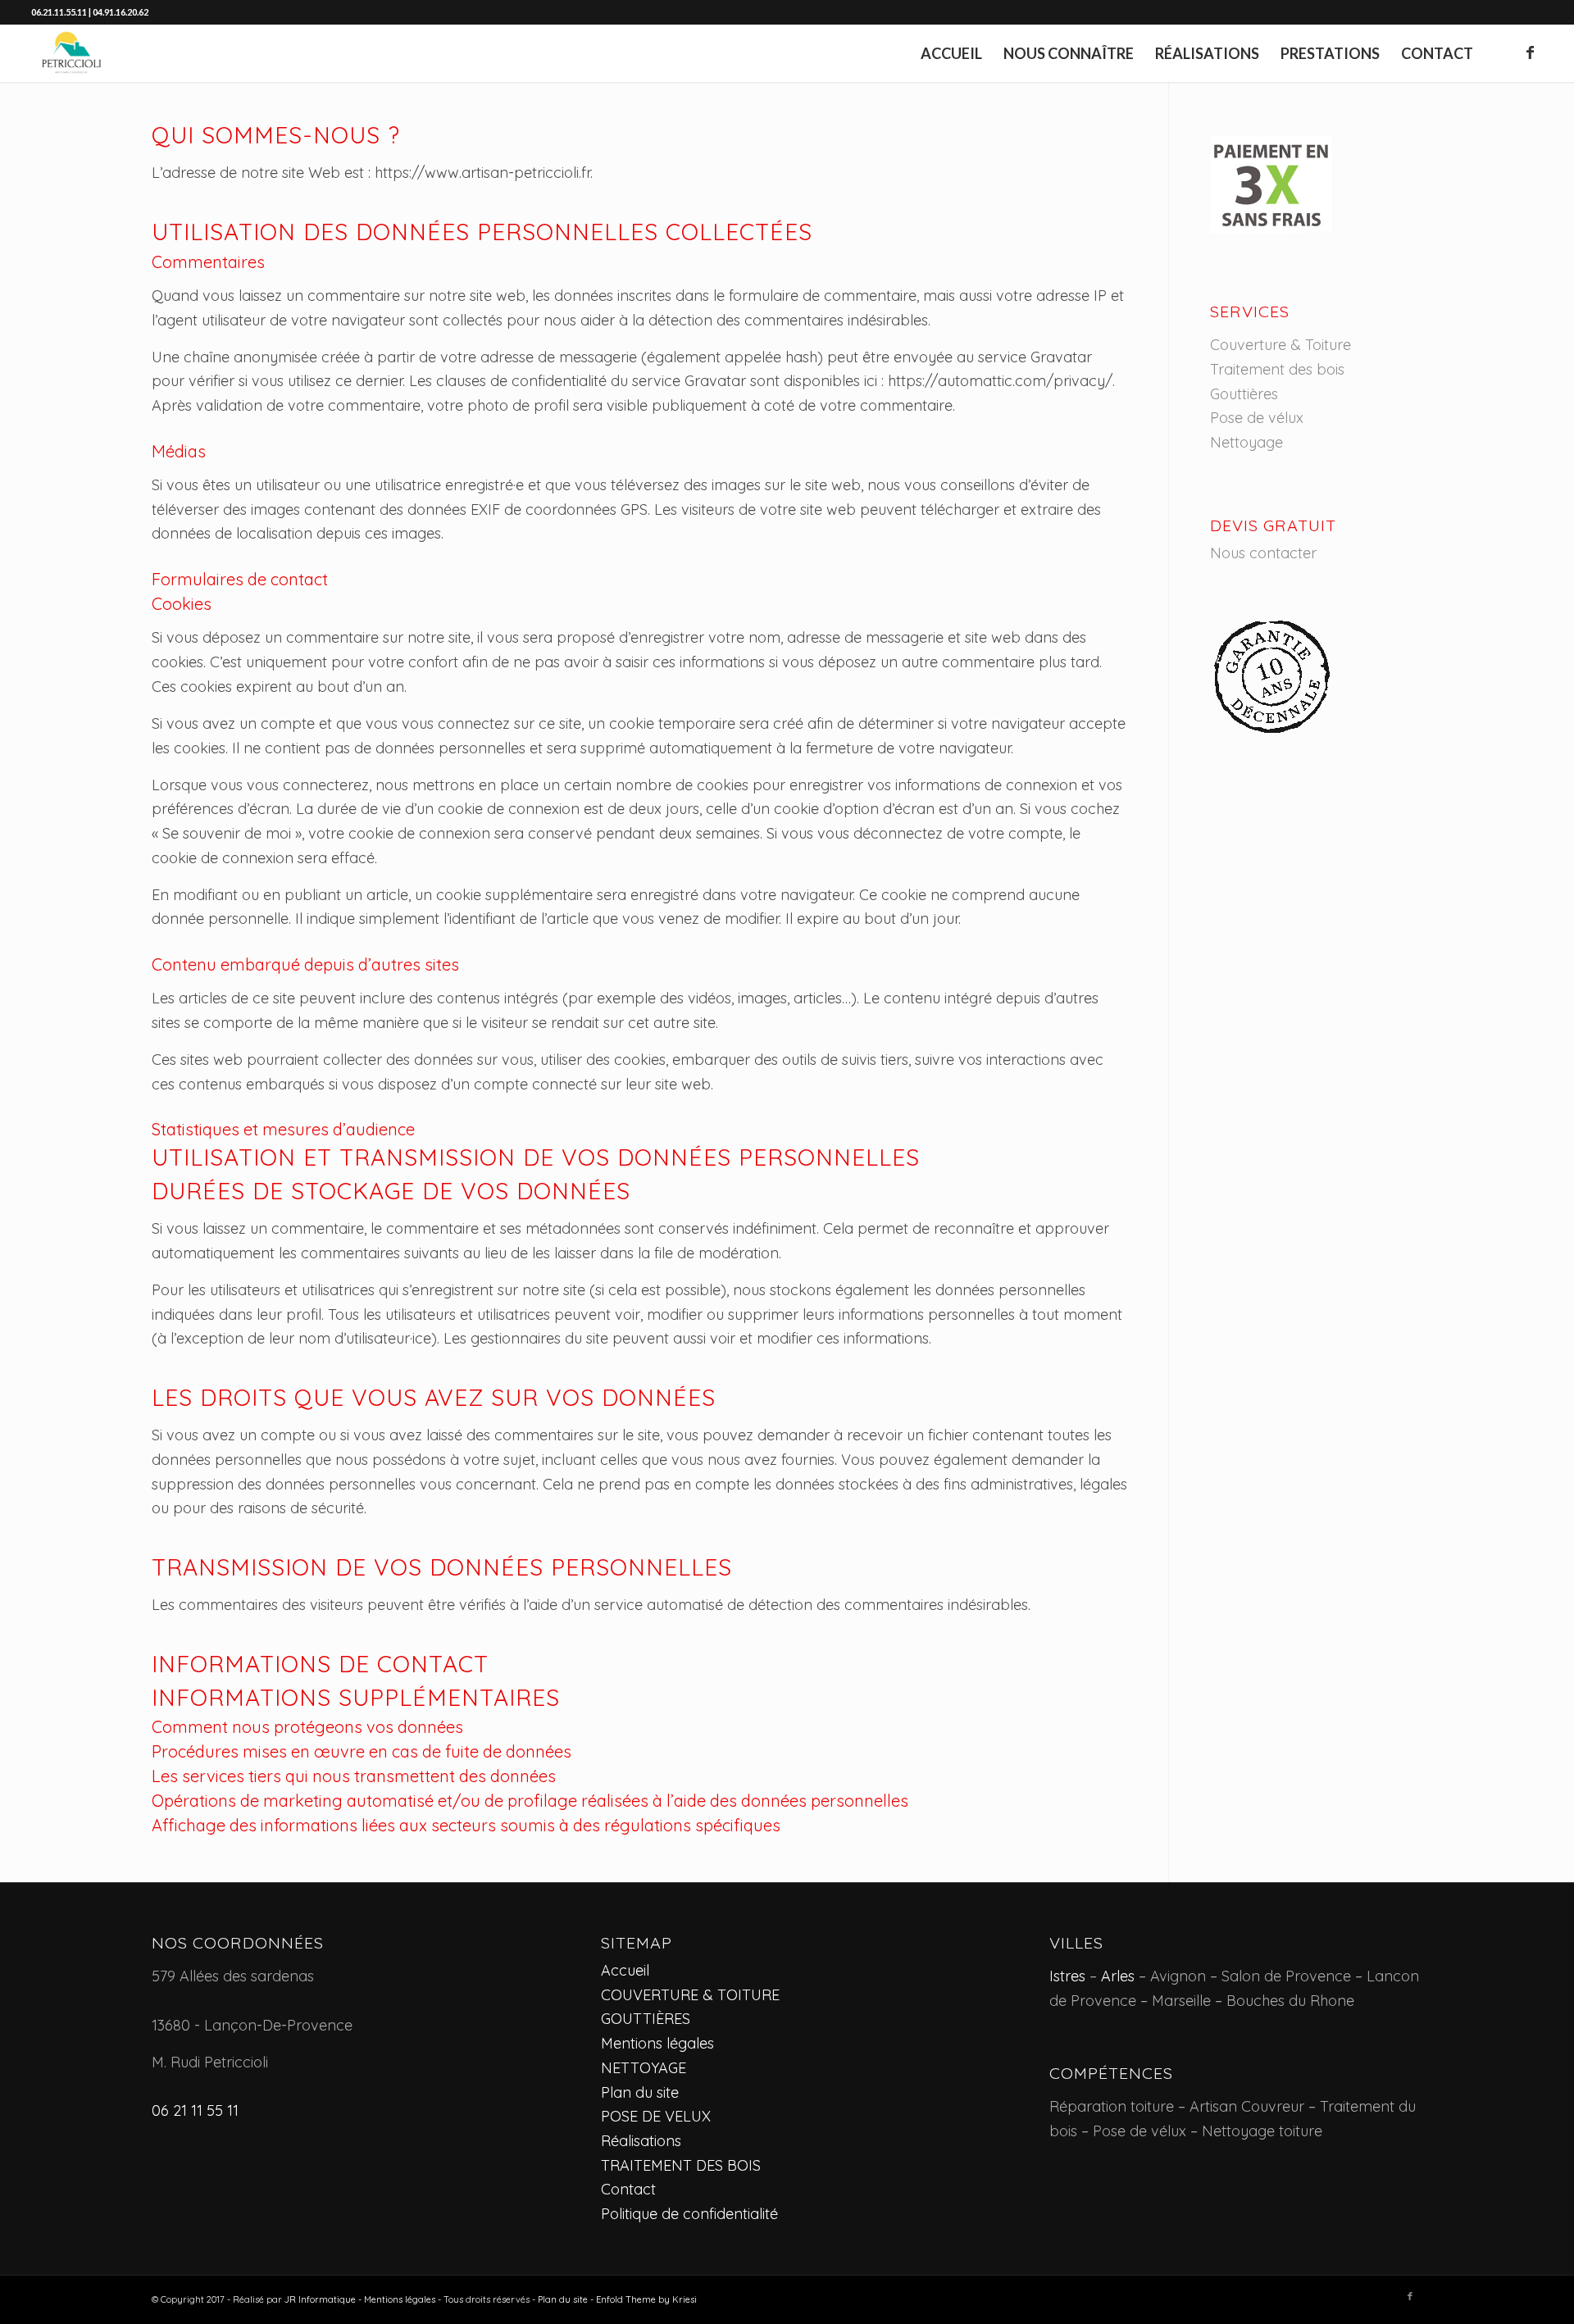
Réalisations (641, 2141)
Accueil (625, 1970)
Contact (628, 2189)
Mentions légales (657, 2043)
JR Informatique (320, 2299)
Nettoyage (1246, 442)
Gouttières (1244, 394)
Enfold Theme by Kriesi (646, 2299)
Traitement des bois (1277, 369)
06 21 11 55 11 (195, 2110)
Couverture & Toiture (1281, 345)
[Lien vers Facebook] (1531, 52)
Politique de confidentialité (689, 2214)
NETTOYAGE (644, 2068)
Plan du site (640, 2092)
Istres (1067, 1976)
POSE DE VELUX (656, 2116)
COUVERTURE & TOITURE (690, 1995)
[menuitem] (951, 53)
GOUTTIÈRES (646, 2019)
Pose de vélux (1257, 418)
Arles (1118, 1976)
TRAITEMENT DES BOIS (681, 2165)
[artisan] (72, 53)
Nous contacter (1263, 553)
